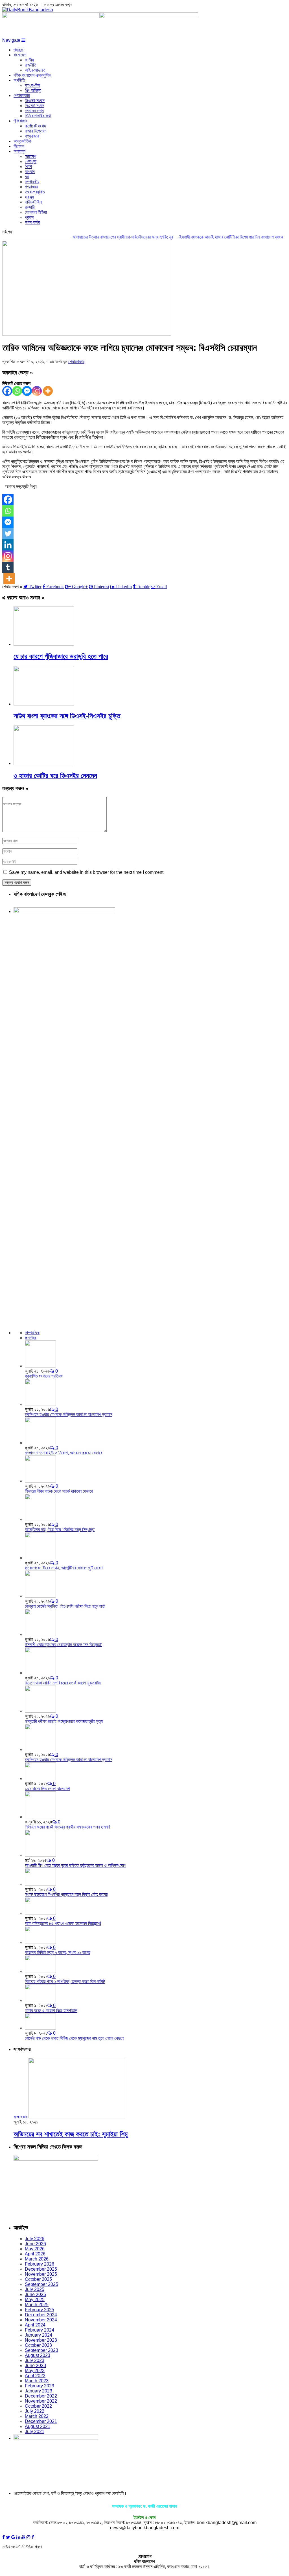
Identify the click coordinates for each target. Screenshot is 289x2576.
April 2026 (35, 2254)
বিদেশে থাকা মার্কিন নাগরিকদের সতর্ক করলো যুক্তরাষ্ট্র (63, 1683)
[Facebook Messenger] (27, 391)
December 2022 (41, 2396)
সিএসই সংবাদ (35, 106)
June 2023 (35, 2366)
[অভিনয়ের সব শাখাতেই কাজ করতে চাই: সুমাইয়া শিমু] (77, 2117)
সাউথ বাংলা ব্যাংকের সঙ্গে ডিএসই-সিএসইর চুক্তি (67, 716)
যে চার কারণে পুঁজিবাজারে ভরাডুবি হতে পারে (61, 656)
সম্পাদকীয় (32, 182)
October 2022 (38, 2406)
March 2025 (37, 2305)
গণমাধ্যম (31, 187)
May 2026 (35, 2249)
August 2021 (38, 2426)
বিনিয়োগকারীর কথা (38, 116)
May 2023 (35, 2371)
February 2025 (40, 2310)
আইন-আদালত (35, 70)
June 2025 (35, 2294)
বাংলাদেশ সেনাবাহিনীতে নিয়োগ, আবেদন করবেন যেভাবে (64, 1453)
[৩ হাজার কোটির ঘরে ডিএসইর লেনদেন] (44, 763)
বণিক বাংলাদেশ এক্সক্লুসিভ (32, 75)
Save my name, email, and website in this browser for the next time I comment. (87, 872)
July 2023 (35, 2360)
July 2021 (35, 2431)
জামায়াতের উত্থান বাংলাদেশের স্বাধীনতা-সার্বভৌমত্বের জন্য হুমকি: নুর (99, 237)
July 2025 (35, 2289)
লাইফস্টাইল (33, 202)
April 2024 (35, 2325)
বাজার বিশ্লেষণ (36, 131)
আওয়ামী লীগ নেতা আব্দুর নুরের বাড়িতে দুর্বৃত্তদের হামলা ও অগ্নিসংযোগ (75, 1865)
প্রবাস (29, 217)
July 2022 (35, 2411)
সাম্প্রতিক (32, 1333)
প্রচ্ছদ (18, 50)
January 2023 (39, 2391)
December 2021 (41, 2421)
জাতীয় (29, 60)
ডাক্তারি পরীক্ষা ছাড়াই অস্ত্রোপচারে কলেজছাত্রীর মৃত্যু (64, 1721)
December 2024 (41, 2315)
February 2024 (40, 2330)
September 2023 (41, 2350)
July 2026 (35, 2239)
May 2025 (35, 2300)
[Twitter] (8, 533)
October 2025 (38, 2279)
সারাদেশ (30, 156)
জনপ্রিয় (31, 1338)
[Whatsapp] (17, 391)
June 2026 (35, 2244)
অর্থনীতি (19, 80)
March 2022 (37, 2416)
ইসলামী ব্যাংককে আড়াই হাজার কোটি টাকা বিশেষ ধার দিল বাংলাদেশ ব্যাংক (208, 237)
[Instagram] (37, 391)
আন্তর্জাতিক (22, 141)
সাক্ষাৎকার (20, 2117)
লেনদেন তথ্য (34, 111)
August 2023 (38, 2355)
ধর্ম (27, 177)
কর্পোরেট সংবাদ (35, 126)
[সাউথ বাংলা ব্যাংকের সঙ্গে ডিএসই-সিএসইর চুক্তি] (44, 704)
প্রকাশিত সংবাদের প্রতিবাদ (44, 1376)
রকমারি (30, 207)
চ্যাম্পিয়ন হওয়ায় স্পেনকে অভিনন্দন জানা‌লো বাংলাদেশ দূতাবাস (69, 1414)
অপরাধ (30, 172)
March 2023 (37, 2381)
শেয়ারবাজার (22, 95)
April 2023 (35, 2376)
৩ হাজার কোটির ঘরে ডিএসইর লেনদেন (55, 776)
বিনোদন (19, 146)
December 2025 (41, 2269)
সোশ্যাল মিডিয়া (36, 212)
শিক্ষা (28, 166)
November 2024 (41, 2320)
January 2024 (39, 2335)
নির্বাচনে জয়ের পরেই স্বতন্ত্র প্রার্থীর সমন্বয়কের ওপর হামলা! (67, 1827)
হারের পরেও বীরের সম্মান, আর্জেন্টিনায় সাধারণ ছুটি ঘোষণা (64, 1568)
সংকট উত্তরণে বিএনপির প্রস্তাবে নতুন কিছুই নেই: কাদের (66, 1894)
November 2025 (41, 2274)
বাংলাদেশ (20, 55)
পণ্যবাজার (32, 136)
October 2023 (38, 2345)
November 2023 (41, 2340)
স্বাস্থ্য (29, 197)
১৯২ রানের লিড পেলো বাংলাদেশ (47, 1789)
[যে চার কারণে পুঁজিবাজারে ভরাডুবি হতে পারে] (44, 644)
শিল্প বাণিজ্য (33, 90)
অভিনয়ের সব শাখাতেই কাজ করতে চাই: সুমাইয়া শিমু (71, 2134)
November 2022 (41, 2401)
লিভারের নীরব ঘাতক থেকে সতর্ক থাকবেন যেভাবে (59, 1491)
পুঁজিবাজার (20, 121)
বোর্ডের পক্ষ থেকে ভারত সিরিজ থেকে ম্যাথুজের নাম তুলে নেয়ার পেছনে (74, 2038)
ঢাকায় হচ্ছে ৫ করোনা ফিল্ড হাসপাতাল (51, 2011)
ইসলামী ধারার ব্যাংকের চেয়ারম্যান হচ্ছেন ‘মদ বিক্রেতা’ (64, 1645)
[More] (48, 391)
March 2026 (37, 2259)
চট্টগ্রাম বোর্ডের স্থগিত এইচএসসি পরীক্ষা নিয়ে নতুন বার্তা (65, 1606)
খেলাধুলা (31, 161)
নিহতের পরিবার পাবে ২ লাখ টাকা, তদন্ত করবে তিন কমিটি (65, 1981)
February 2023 (40, 2386)
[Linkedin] (8, 545)
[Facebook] (7, 391)
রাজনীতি (31, 65)
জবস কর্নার (32, 222)
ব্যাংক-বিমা (32, 85)
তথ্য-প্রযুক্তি (35, 192)
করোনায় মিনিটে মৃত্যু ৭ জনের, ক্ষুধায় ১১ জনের (58, 1952)
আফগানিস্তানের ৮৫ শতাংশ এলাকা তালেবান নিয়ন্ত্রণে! (63, 1923)
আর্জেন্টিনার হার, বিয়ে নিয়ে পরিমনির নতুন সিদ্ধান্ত (60, 1529)
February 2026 (40, 2264)
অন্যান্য (19, 151)
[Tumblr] (8, 567)
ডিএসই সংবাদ (35, 101)
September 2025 (41, 2284)
